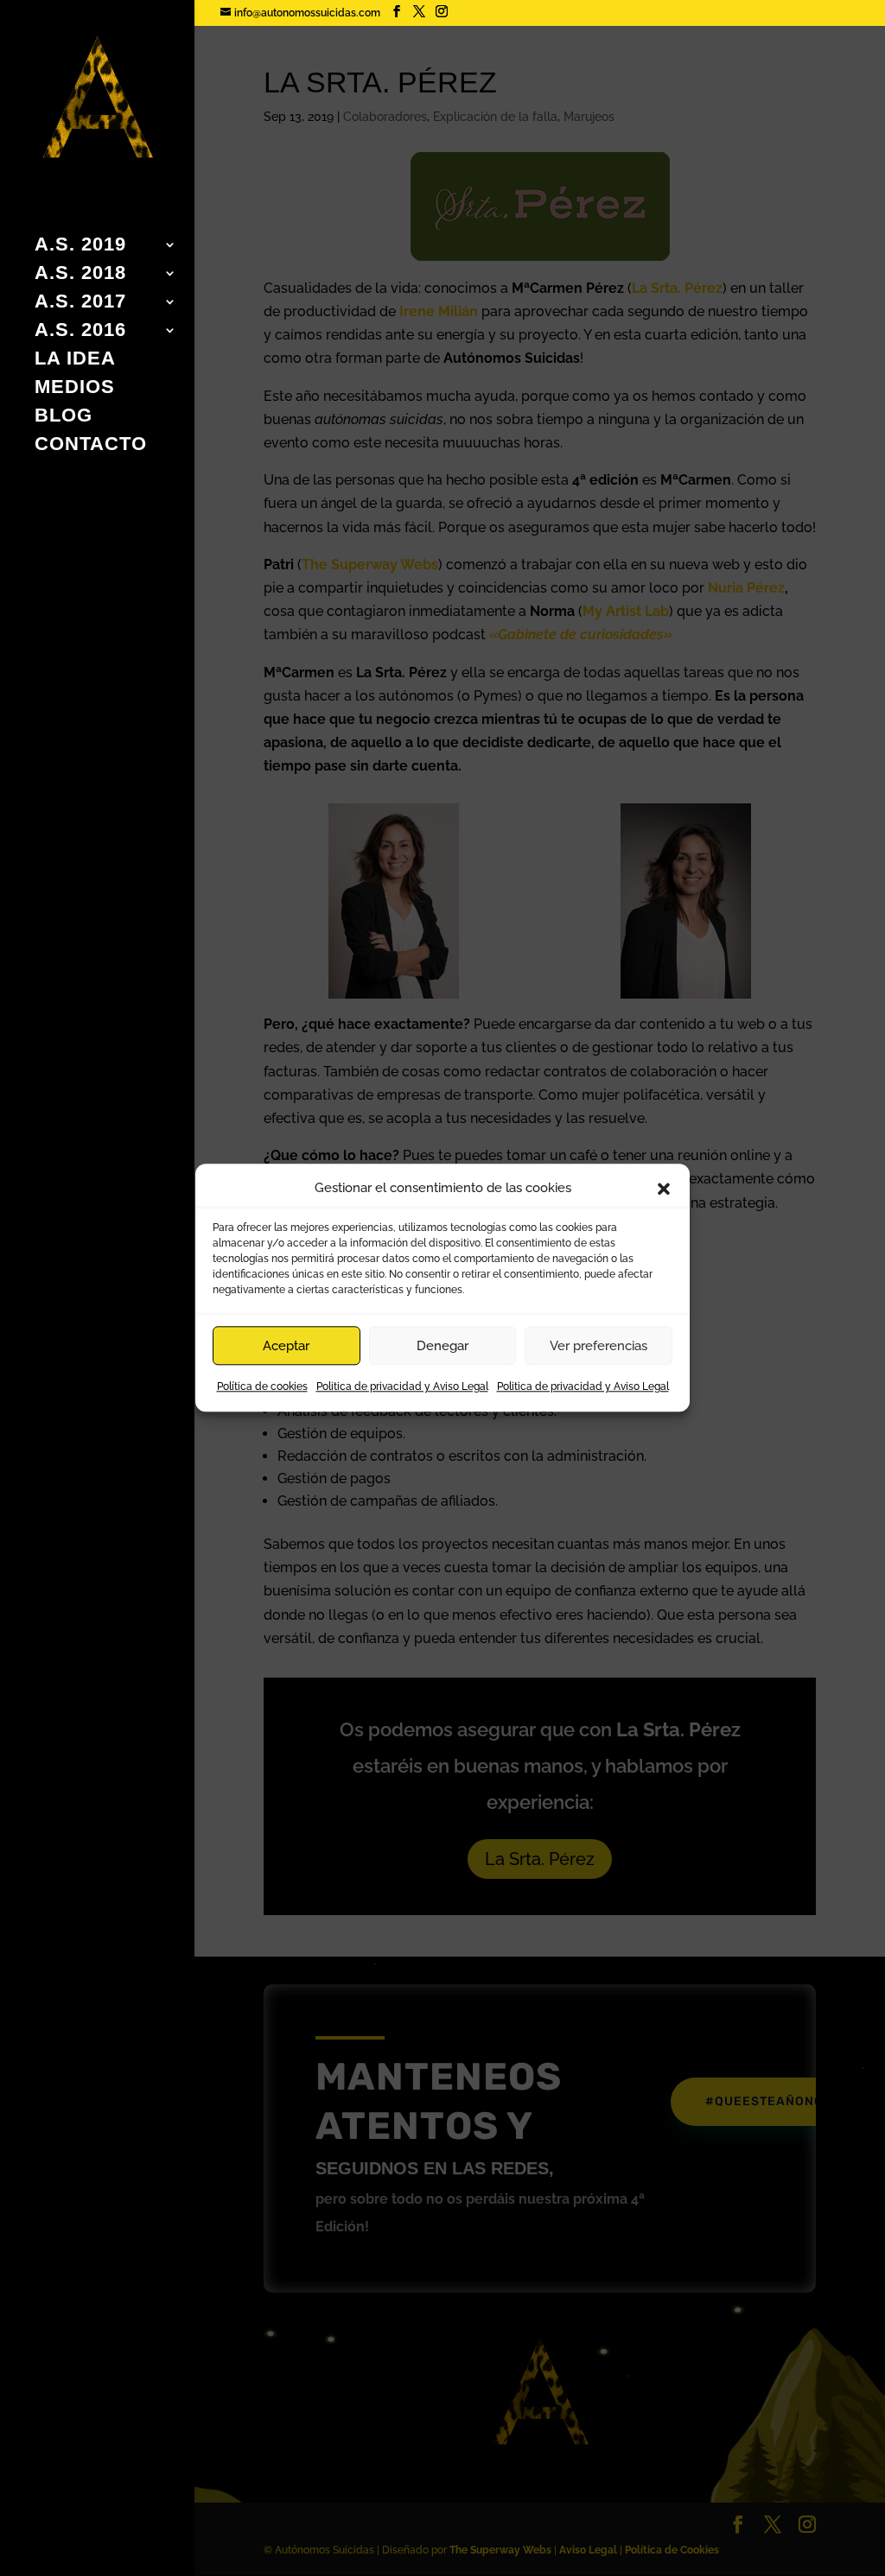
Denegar (442, 1346)
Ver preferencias (598, 1346)
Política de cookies (262, 1387)
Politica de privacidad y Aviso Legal (402, 1387)
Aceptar (286, 1346)
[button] (664, 1189)
